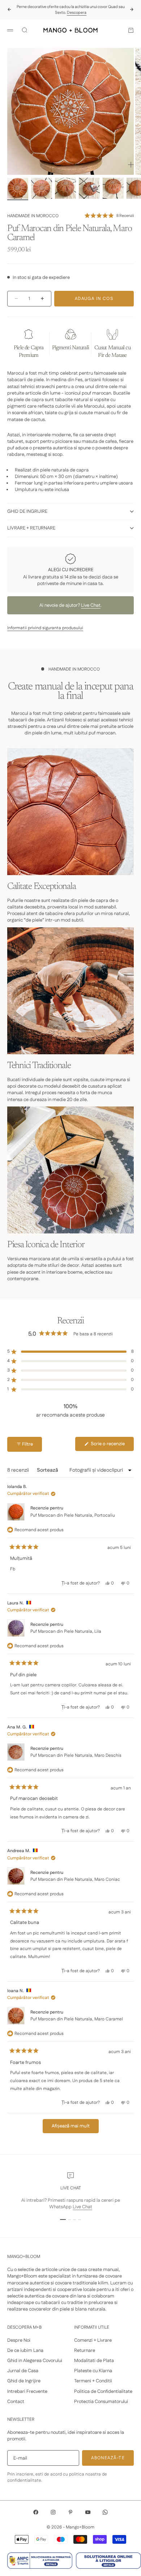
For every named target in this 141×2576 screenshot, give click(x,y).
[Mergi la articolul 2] (42, 188)
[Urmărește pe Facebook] (36, 2512)
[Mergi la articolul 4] (89, 188)
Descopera (77, 13)
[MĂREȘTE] (131, 165)
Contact (16, 2402)
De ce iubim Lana (25, 2350)
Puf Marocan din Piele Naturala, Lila (66, 1631)
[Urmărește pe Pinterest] (70, 2512)
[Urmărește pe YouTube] (88, 2512)
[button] (109, 216)
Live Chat (91, 605)
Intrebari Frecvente (27, 2391)
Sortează (48, 1470)
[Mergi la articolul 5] (113, 188)
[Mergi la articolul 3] (65, 188)
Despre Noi (19, 2340)
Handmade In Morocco (33, 216)
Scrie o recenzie (112, 1446)
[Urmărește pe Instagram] (53, 2512)
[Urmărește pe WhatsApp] (105, 2512)
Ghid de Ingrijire (24, 2381)
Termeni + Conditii (93, 2381)
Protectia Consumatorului (101, 2402)
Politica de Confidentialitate (103, 2391)
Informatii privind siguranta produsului (45, 628)
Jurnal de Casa (23, 2371)
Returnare (85, 2350)
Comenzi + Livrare (93, 2340)
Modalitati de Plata (94, 2361)
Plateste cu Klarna (93, 2371)
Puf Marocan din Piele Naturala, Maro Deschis (76, 1755)
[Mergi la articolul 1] (18, 188)
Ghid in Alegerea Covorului (35, 2361)
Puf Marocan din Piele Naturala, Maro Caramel (77, 2019)
